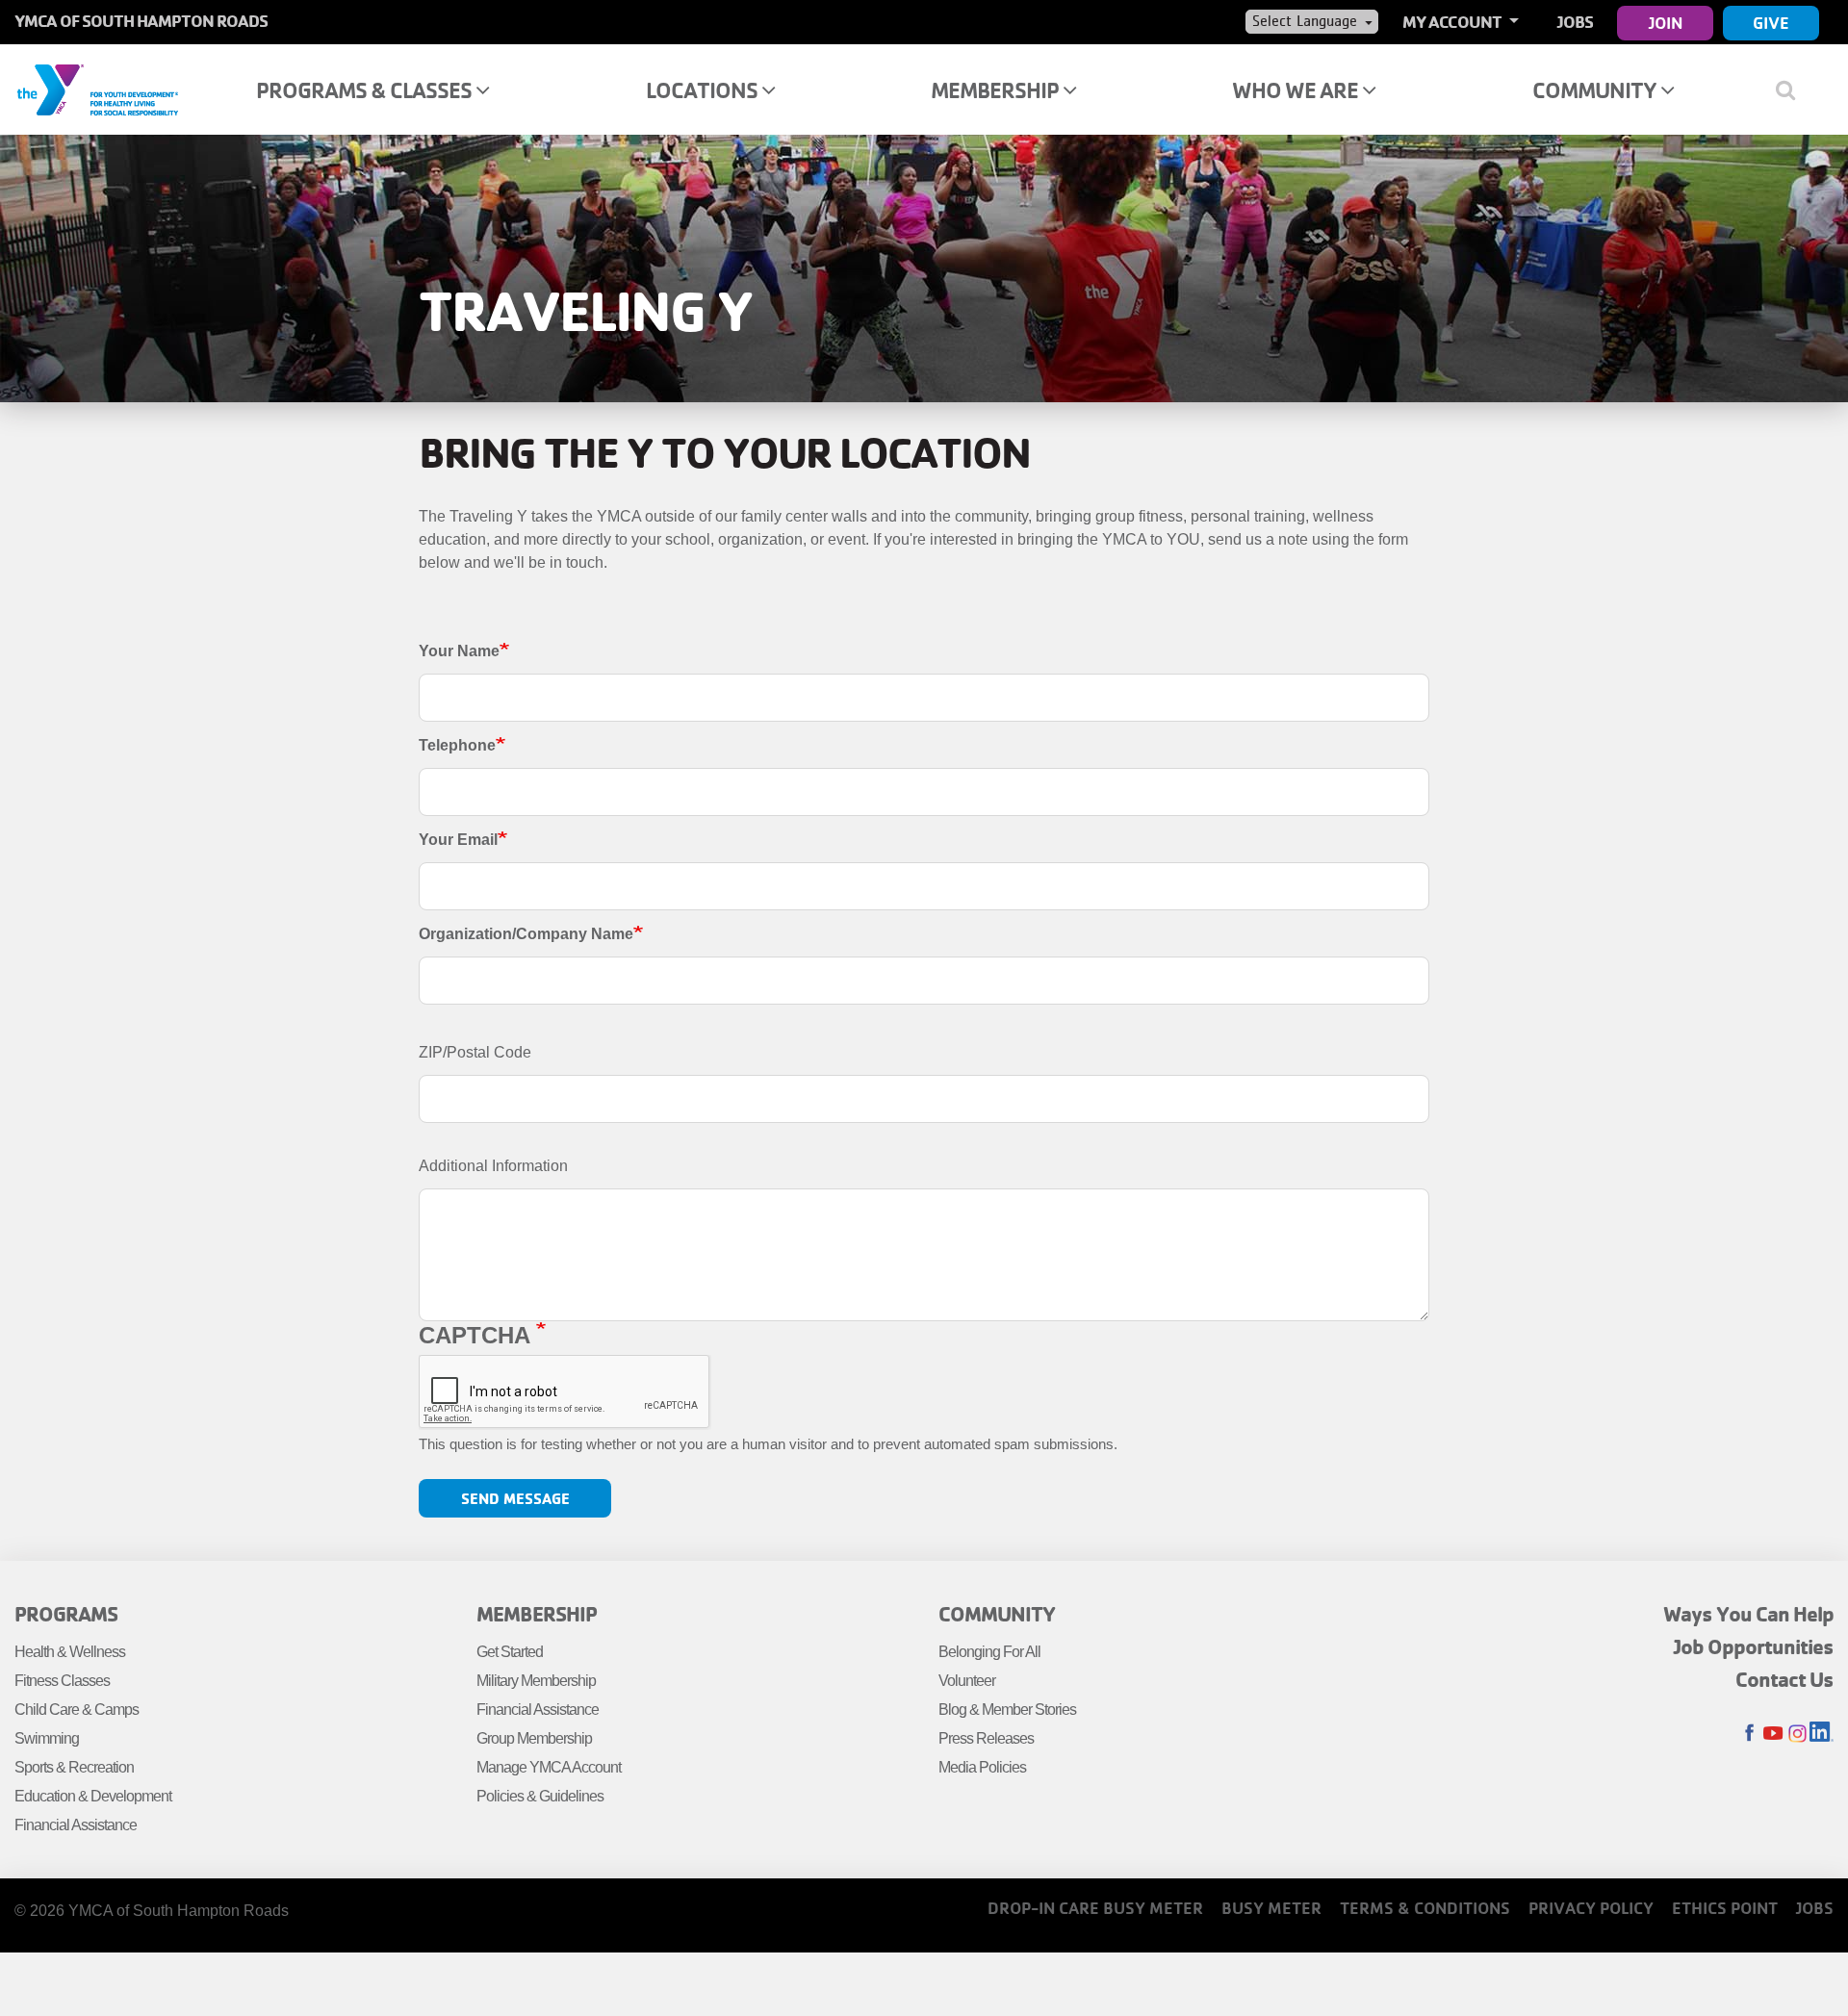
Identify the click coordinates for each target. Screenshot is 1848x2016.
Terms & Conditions (1425, 1908)
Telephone (457, 745)
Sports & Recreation (74, 1767)
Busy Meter (1271, 1908)
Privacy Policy (1591, 1908)
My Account (1453, 22)
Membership (997, 90)
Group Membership (534, 1738)
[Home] (97, 89)
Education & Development (93, 1796)
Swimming (47, 1738)
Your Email (458, 840)
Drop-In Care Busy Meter (1095, 1908)
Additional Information (493, 1166)
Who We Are (1297, 90)
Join (1666, 23)
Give (1771, 23)
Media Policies (982, 1767)
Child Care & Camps (77, 1710)
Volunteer (967, 1681)
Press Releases (986, 1738)
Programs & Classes (366, 90)
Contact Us (1784, 1679)
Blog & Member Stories (1007, 1710)
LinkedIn (1822, 1734)
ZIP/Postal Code (475, 1052)
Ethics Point (1725, 1908)
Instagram (1797, 1734)
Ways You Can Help (1748, 1614)
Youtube (1773, 1734)
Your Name (459, 651)
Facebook (1749, 1734)
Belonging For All (989, 1652)
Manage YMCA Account (549, 1767)
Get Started (510, 1652)
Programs (66, 1614)
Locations (704, 90)
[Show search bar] (1793, 89)
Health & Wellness (70, 1652)
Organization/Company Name (526, 934)
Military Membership (536, 1681)
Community (1596, 90)
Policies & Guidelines (540, 1796)
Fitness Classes (62, 1681)
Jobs (1575, 22)
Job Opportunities (1754, 1646)
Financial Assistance (76, 1825)
